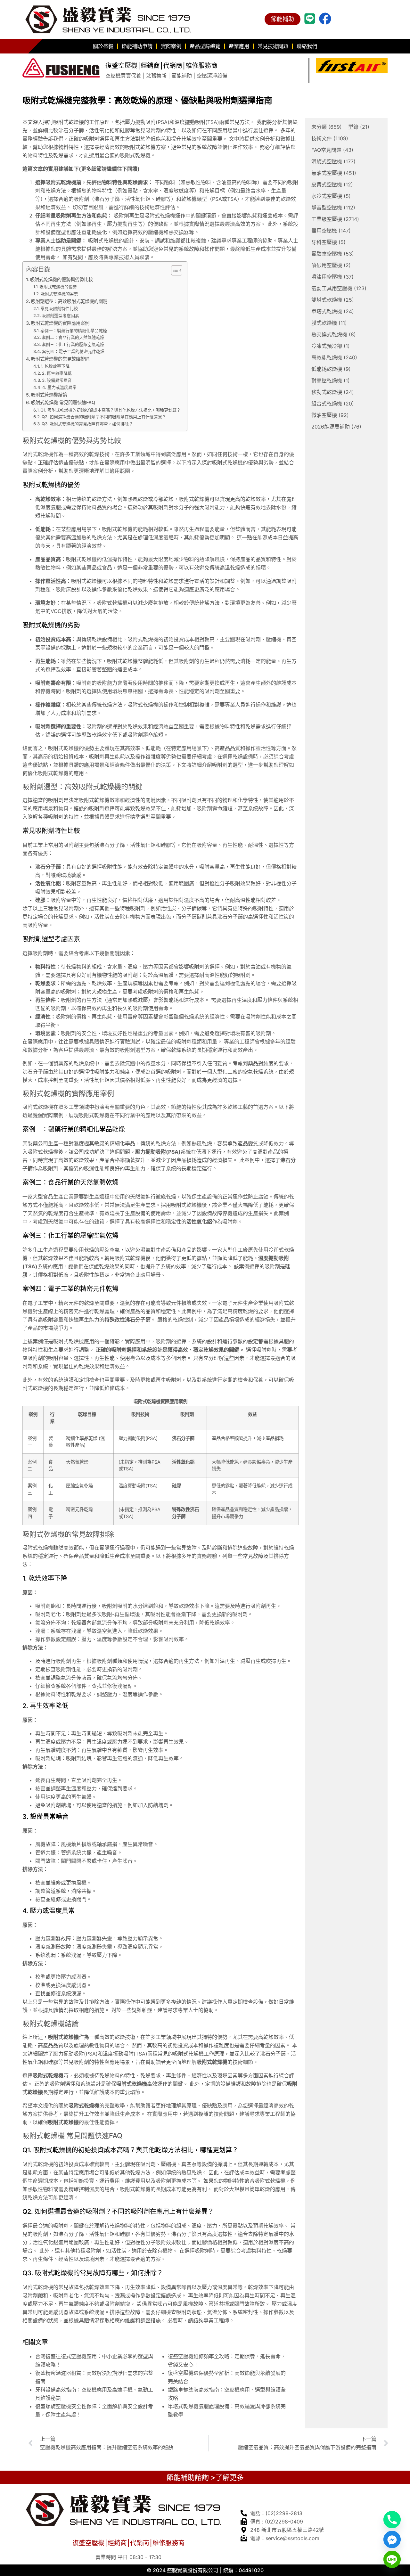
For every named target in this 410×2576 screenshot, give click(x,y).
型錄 (359, 127)
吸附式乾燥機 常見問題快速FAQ (63, 402)
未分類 (327, 127)
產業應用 (239, 46)
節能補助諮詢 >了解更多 (205, 2477)
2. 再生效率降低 (57, 373)
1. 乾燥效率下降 (55, 366)
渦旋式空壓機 (333, 161)
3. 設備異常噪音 (57, 380)
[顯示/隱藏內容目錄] (173, 270)
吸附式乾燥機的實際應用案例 (60, 323)
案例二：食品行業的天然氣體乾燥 (73, 337)
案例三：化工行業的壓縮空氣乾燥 (73, 344)
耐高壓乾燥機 (331, 380)
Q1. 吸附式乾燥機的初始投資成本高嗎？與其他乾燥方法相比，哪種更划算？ (111, 410)
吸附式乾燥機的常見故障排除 (60, 359)
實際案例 (171, 46)
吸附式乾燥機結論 (49, 395)
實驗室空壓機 (333, 254)
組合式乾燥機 (333, 404)
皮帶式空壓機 (332, 184)
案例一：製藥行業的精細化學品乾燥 (74, 331)
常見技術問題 (273, 46)
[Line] (392, 2559)
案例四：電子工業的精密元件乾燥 (73, 351)
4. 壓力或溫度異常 (59, 387)
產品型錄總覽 (205, 46)
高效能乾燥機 (334, 357)
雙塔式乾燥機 (333, 300)
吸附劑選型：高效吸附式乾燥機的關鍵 (69, 301)
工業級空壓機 (335, 219)
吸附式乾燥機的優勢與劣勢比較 (61, 279)
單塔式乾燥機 (333, 311)
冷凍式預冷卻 (331, 346)
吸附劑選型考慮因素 (60, 315)
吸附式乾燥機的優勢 (58, 287)
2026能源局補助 (336, 427)
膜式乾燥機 (329, 323)
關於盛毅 (103, 46)
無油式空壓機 (334, 173)
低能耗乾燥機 (331, 369)
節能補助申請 (137, 46)
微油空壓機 (330, 415)
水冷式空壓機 (331, 196)
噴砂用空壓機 (331, 265)
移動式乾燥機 (333, 392)
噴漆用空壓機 (332, 277)
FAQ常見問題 (332, 150)
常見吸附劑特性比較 (59, 308)
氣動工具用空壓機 (339, 288)
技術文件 (330, 138)
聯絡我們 (307, 46)
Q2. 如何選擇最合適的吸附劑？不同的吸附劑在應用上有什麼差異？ (104, 417)
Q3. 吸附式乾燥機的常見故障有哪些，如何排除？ (87, 424)
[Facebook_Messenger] (392, 2539)
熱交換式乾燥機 (334, 334)
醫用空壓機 (331, 231)
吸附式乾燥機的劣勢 (59, 294)
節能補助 (283, 19)
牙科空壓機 (328, 242)
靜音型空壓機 (333, 208)
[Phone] (392, 2520)
